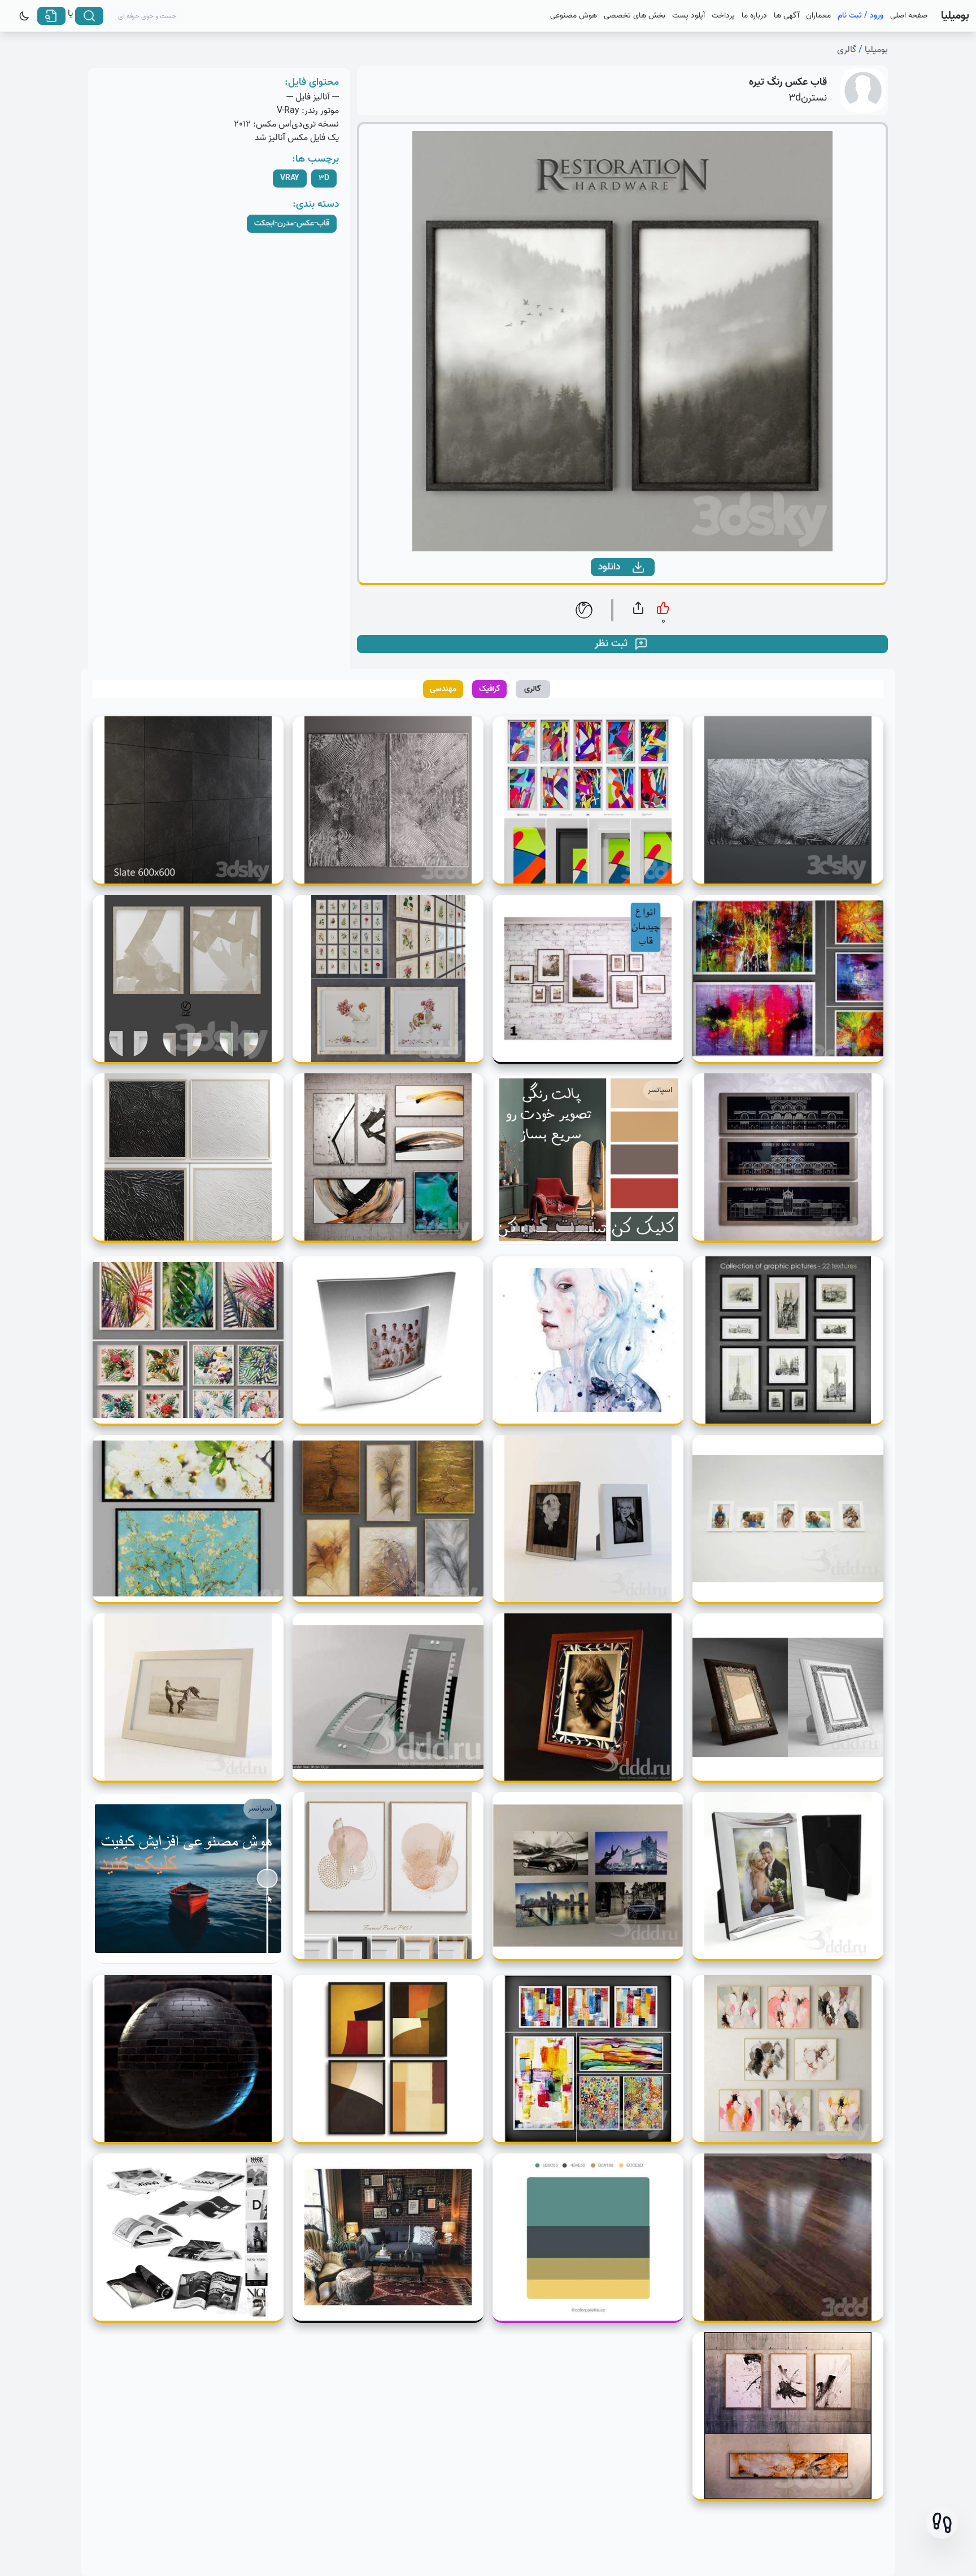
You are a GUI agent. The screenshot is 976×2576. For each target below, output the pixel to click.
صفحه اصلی (909, 16)
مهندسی (443, 689)
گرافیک (490, 689)
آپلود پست (689, 16)
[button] (942, 2523)
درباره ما (754, 16)
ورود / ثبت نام (860, 16)
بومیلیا (876, 50)
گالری (847, 50)
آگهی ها (787, 16)
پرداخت (723, 16)
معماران (818, 16)
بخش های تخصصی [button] (635, 16)
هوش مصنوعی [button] (574, 16)
